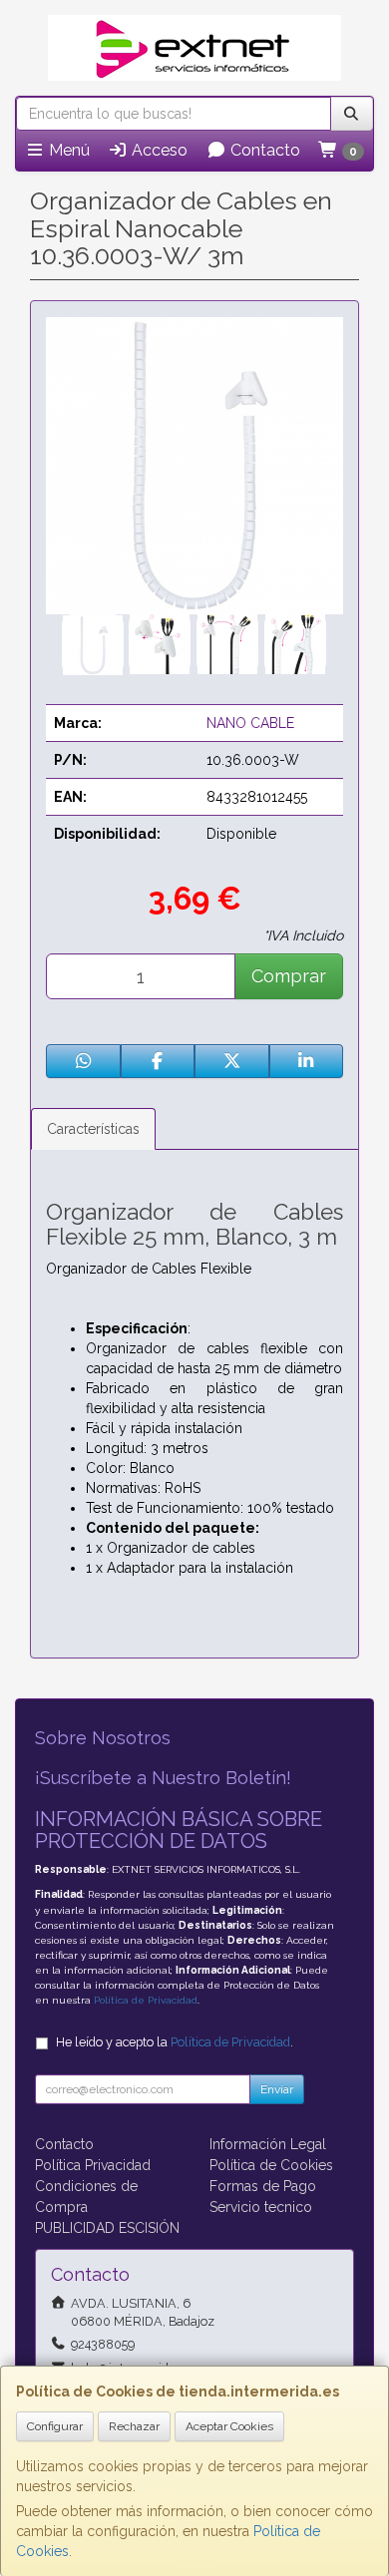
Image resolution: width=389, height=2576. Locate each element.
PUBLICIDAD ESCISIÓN (107, 2228)
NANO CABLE (250, 723)
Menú (67, 150)
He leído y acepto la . (175, 2042)
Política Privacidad (93, 2165)
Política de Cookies (271, 2165)
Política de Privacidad (146, 2000)
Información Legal (268, 2144)
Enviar (277, 2089)
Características (93, 1129)
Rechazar (134, 2426)
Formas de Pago (263, 2186)
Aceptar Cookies (229, 2426)
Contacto (263, 150)
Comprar (289, 976)
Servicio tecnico (261, 2207)
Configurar (55, 2426)
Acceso (158, 150)
